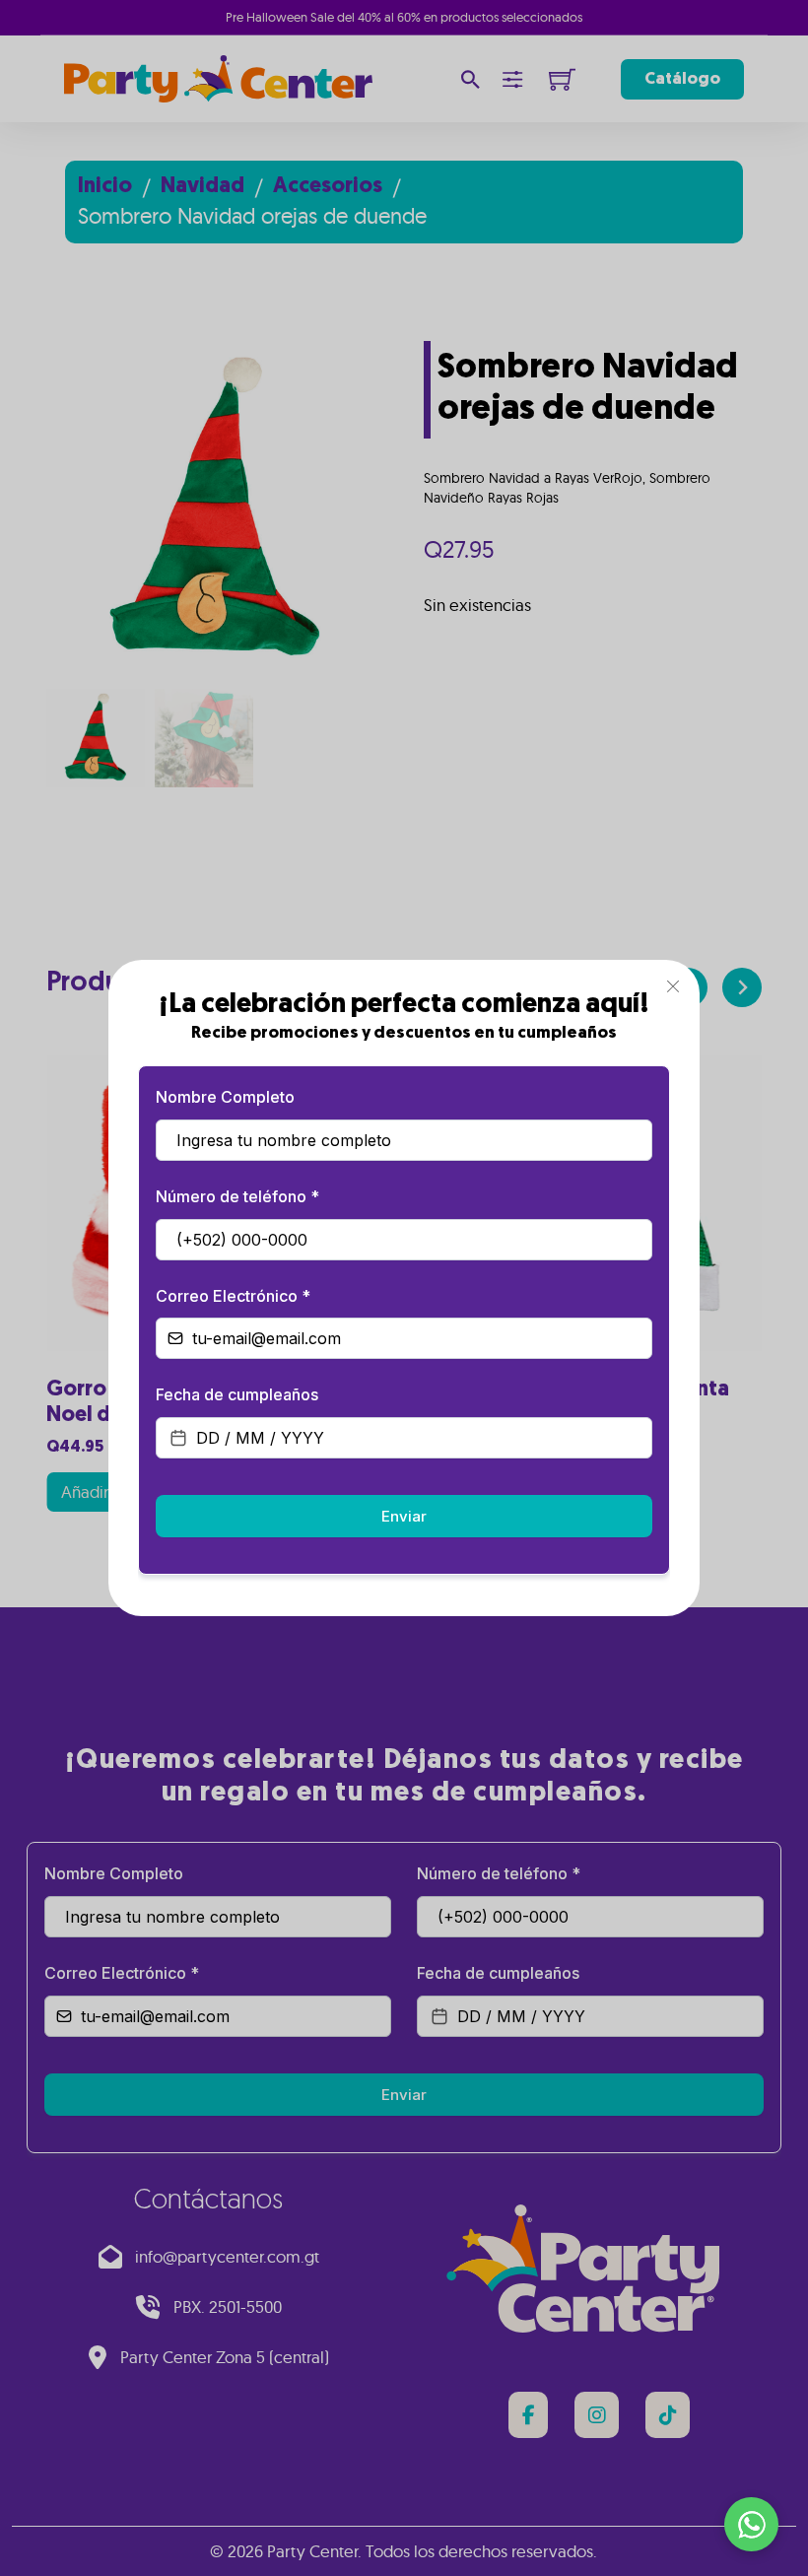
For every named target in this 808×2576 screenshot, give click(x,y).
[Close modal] (673, 987)
